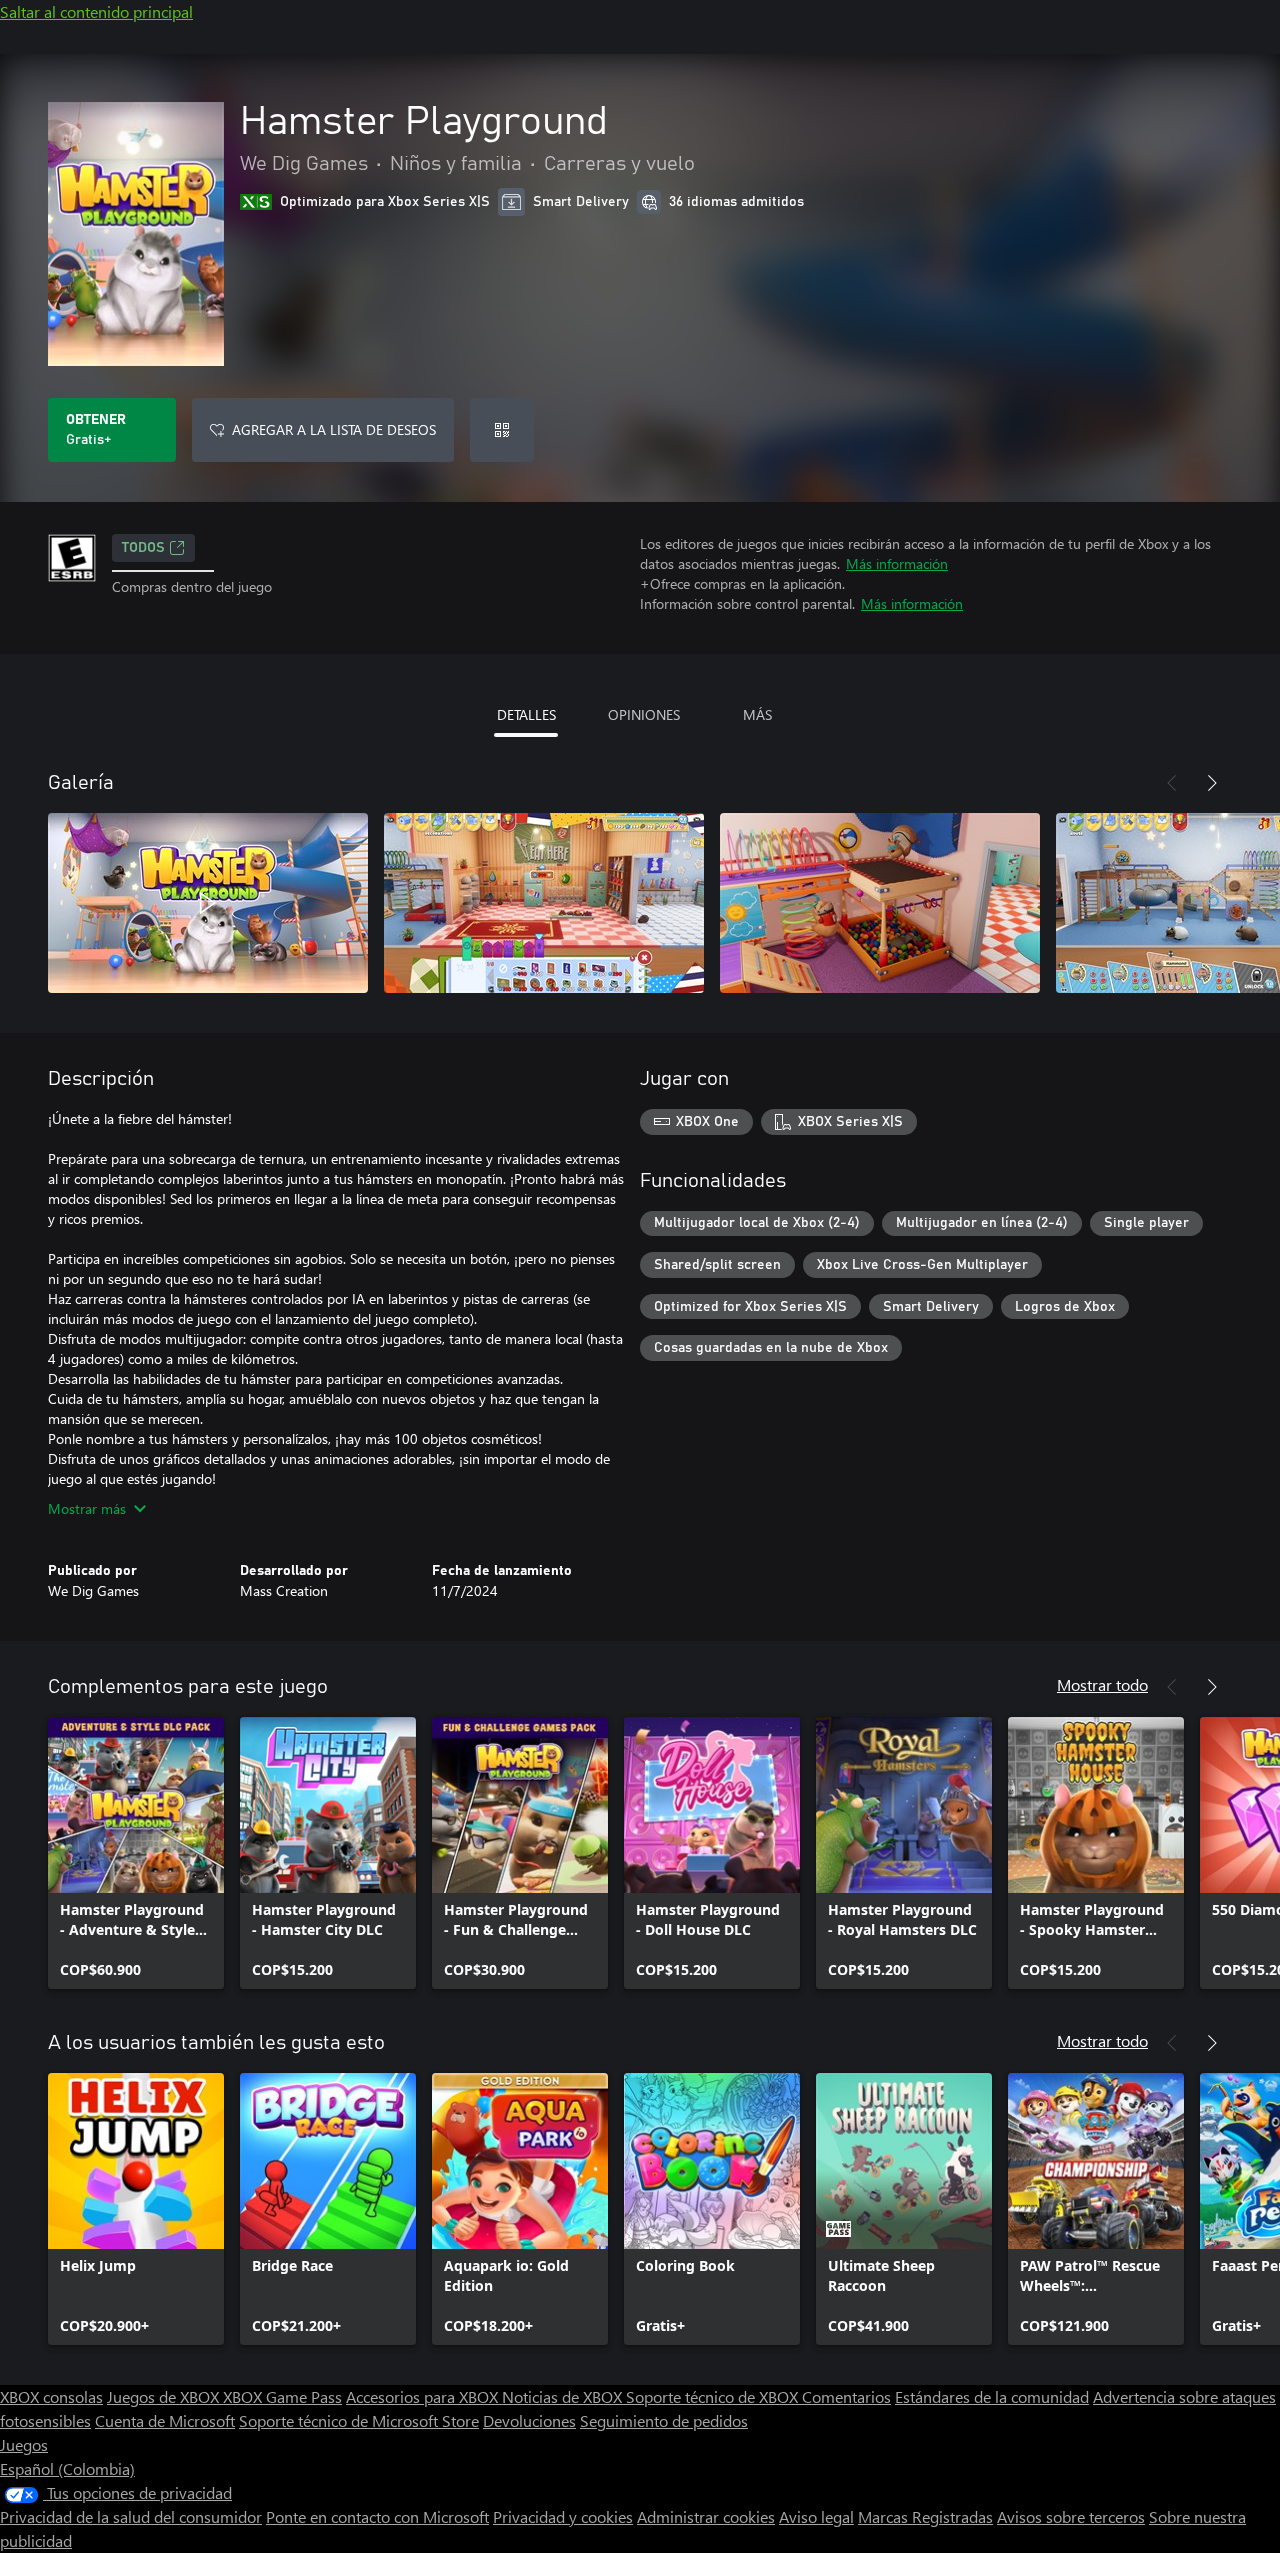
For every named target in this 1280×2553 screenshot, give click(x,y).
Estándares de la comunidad (992, 2396)
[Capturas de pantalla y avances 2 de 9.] (544, 903)
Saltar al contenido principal (96, 11)
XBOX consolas (51, 2396)
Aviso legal (816, 2516)
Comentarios (846, 2396)
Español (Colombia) (67, 2468)
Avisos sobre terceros (1071, 2516)
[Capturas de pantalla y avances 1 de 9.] (208, 903)
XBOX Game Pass (282, 2396)
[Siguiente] (1212, 783)
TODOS (143, 548)
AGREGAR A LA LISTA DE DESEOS (334, 429)
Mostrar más (87, 1508)
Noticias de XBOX (564, 2396)
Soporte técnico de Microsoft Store (359, 2420)
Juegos (24, 2444)
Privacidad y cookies (563, 2516)
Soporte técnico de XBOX (714, 2396)
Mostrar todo (1102, 1684)
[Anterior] (1172, 783)
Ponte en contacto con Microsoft (377, 2516)
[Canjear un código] (502, 430)
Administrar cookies (706, 2516)
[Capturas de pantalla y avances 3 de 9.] (880, 903)
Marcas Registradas (925, 2516)
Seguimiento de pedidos (664, 2420)
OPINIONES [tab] (644, 714)
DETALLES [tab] (526, 714)
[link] (136, 1853)
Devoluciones (529, 2420)
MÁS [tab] (757, 714)
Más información (897, 563)
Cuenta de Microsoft (165, 2420)
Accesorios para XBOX (424, 2396)
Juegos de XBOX (165, 2396)
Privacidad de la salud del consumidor (131, 2516)
